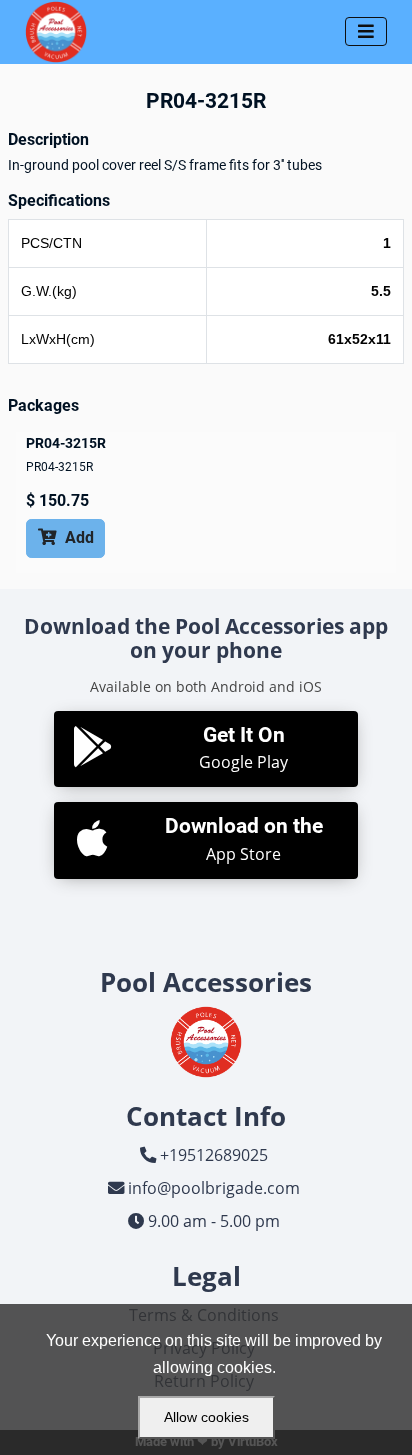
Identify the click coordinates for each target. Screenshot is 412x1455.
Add (66, 537)
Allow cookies (206, 1417)
